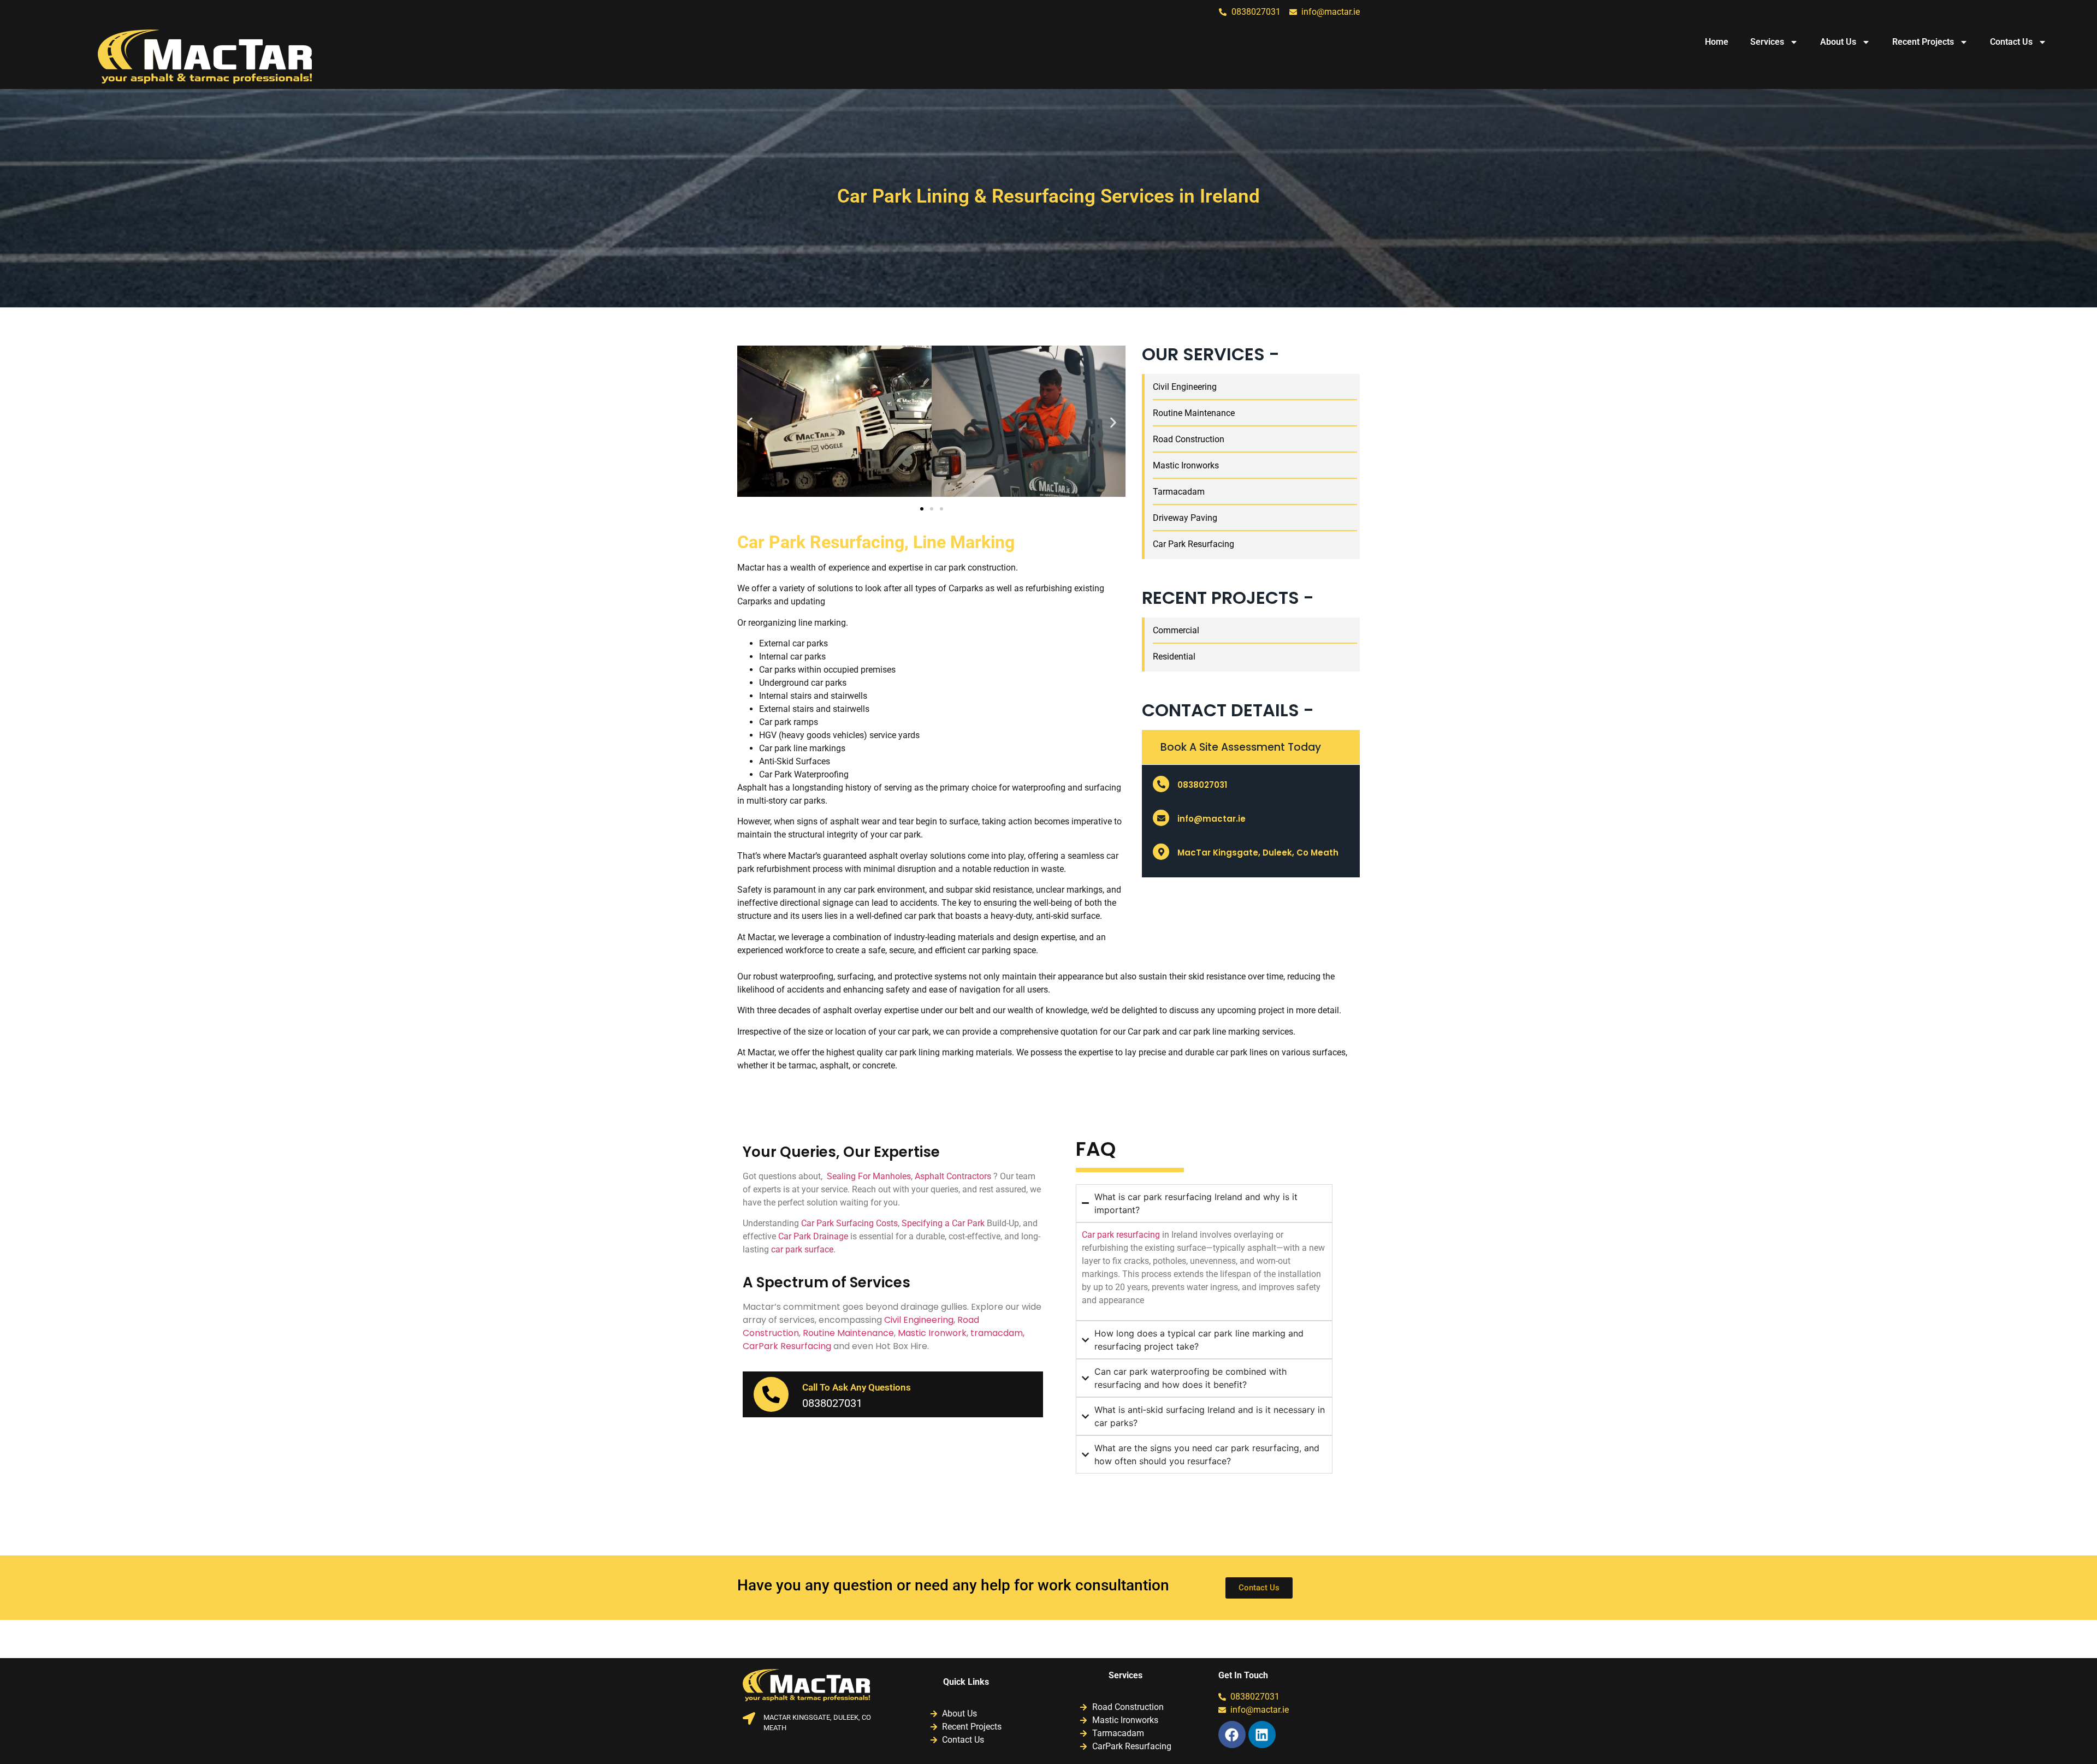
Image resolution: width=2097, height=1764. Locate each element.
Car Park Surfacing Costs (849, 1223)
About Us (1838, 42)
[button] (750, 423)
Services (1767, 42)
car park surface (802, 1249)
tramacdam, (997, 1333)
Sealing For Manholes (869, 1176)
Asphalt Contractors (953, 1176)
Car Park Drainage (813, 1236)
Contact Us (2011, 42)
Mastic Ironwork (932, 1333)
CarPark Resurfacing (787, 1346)
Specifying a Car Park (943, 1223)
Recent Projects (1923, 42)
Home (1717, 42)
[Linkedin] (1262, 1735)
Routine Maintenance (848, 1333)
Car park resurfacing (1121, 1235)
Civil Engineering (918, 1320)
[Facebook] (1232, 1735)
